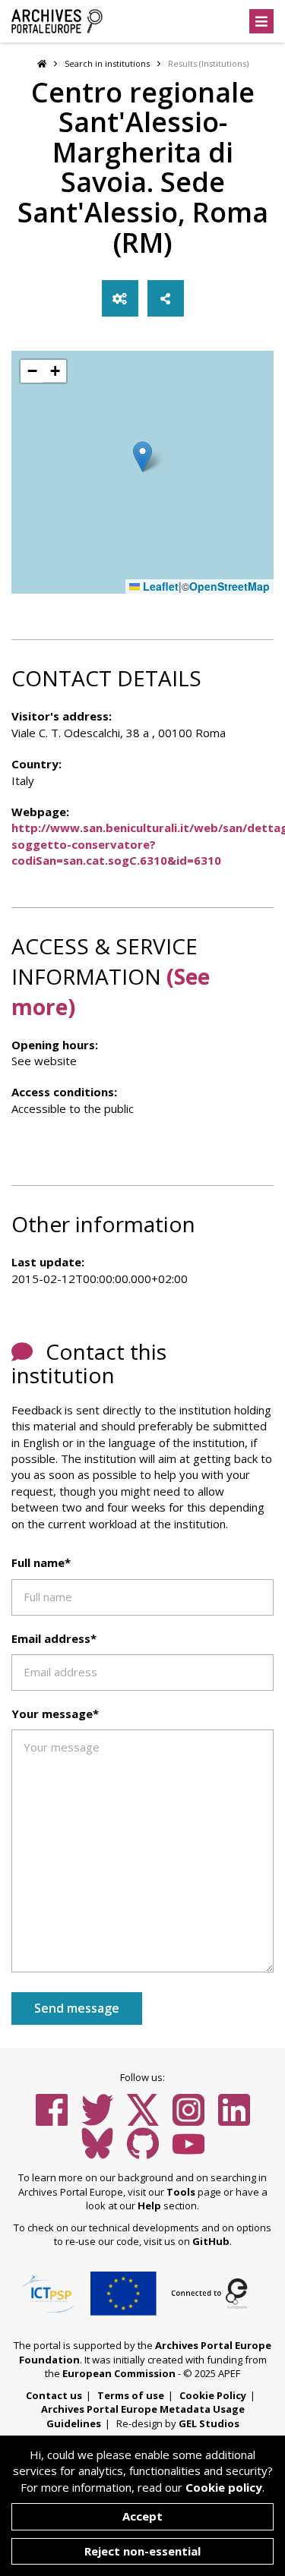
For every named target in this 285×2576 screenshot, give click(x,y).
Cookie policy (224, 2487)
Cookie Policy (213, 2395)
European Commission (119, 2373)
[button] (142, 457)
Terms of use (131, 2395)
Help (149, 2206)
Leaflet (159, 586)
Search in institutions (107, 63)
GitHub (211, 2241)
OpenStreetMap (230, 586)
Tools (181, 2192)
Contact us (54, 2395)
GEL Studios (209, 2423)
